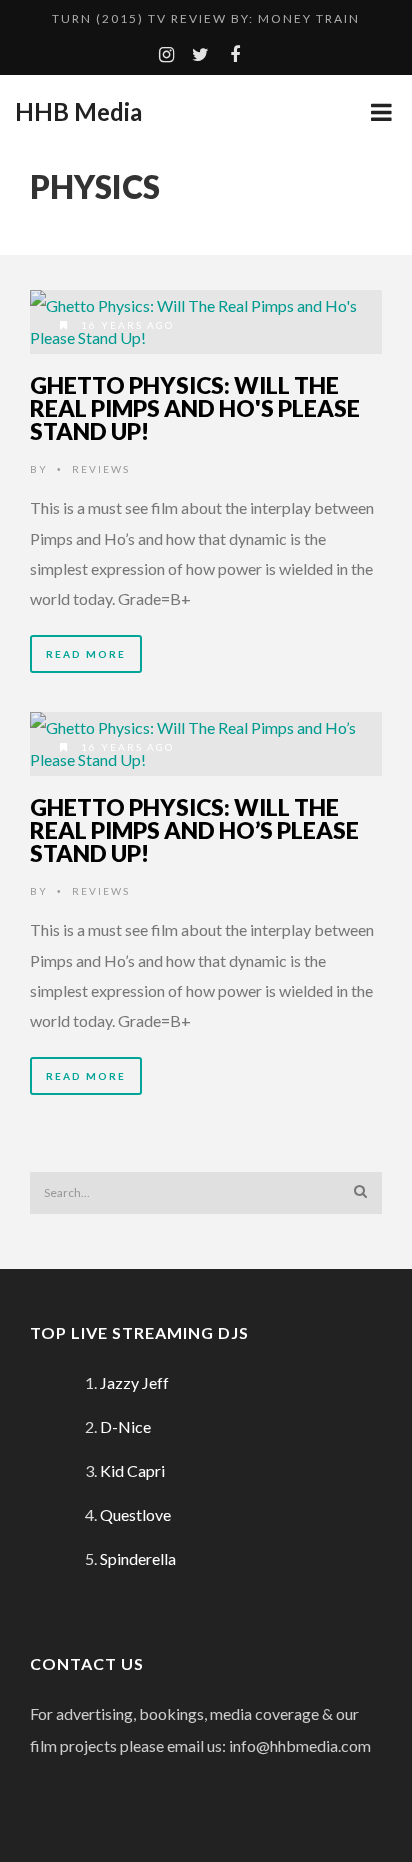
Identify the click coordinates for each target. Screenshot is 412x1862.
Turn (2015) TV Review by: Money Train (206, 18)
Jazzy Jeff (134, 1382)
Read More (86, 654)
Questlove (135, 1514)
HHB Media (78, 112)
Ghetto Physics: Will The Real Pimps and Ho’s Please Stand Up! (194, 830)
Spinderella (138, 1558)
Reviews (101, 469)
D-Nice (125, 1426)
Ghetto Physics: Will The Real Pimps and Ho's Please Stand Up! (195, 408)
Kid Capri (132, 1470)
